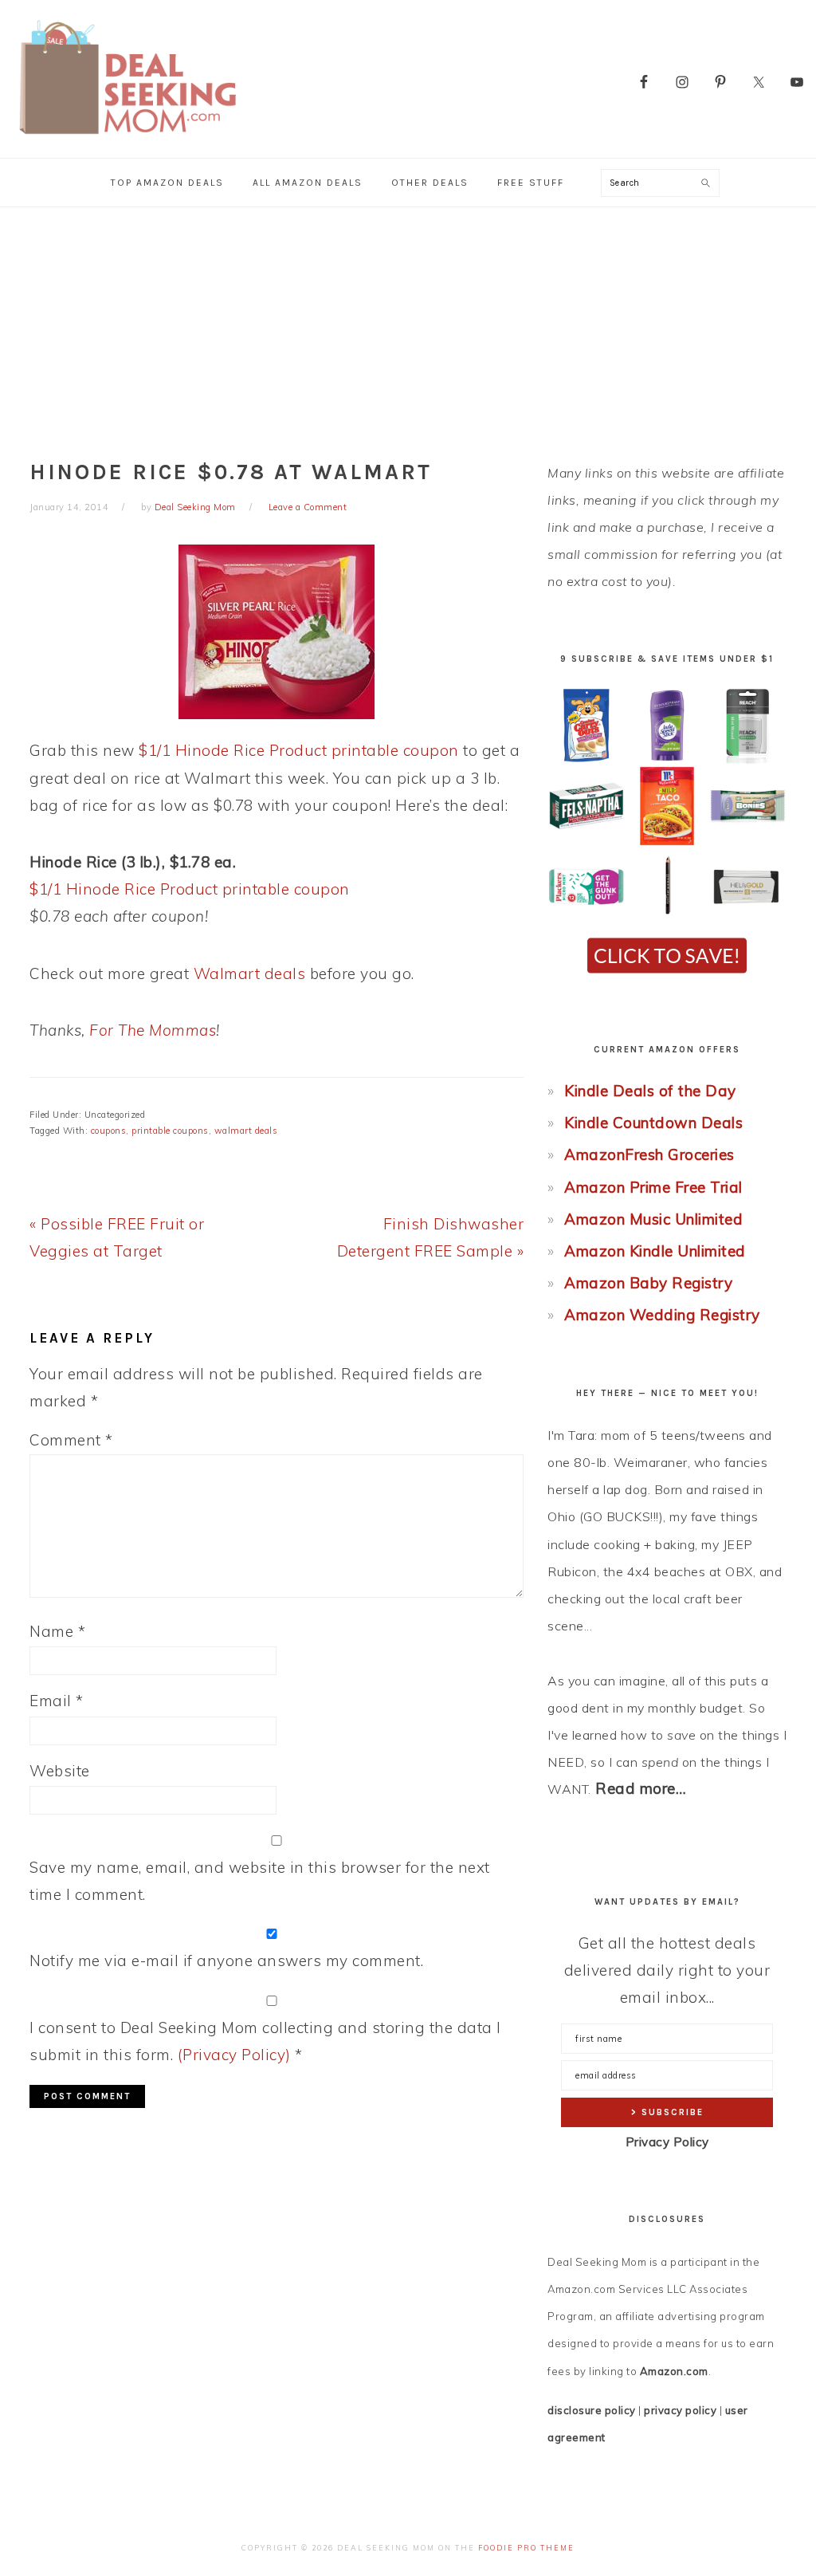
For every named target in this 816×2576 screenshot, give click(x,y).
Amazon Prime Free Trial (653, 1187)
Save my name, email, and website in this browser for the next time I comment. (260, 1881)
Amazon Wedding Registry (662, 1315)
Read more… (641, 1788)
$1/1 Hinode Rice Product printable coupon (299, 750)
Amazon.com (674, 2371)
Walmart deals (250, 973)
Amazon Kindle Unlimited (655, 1251)
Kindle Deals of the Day (650, 1091)
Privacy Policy (667, 2142)
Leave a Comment (308, 507)
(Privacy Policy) (234, 2055)
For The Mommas (153, 1030)
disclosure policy (592, 2410)
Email (57, 1701)
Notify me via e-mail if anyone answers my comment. (226, 1961)
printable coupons (170, 1131)
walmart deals (246, 1131)
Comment (71, 1440)
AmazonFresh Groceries (649, 1154)
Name (57, 1631)
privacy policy (680, 2410)
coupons (109, 1131)
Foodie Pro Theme (526, 2548)
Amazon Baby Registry (648, 1283)
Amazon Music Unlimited (653, 1219)
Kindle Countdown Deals (653, 1123)
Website (60, 1771)
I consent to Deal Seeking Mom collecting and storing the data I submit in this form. (265, 2041)
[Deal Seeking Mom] (127, 139)
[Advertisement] (408, 327)
